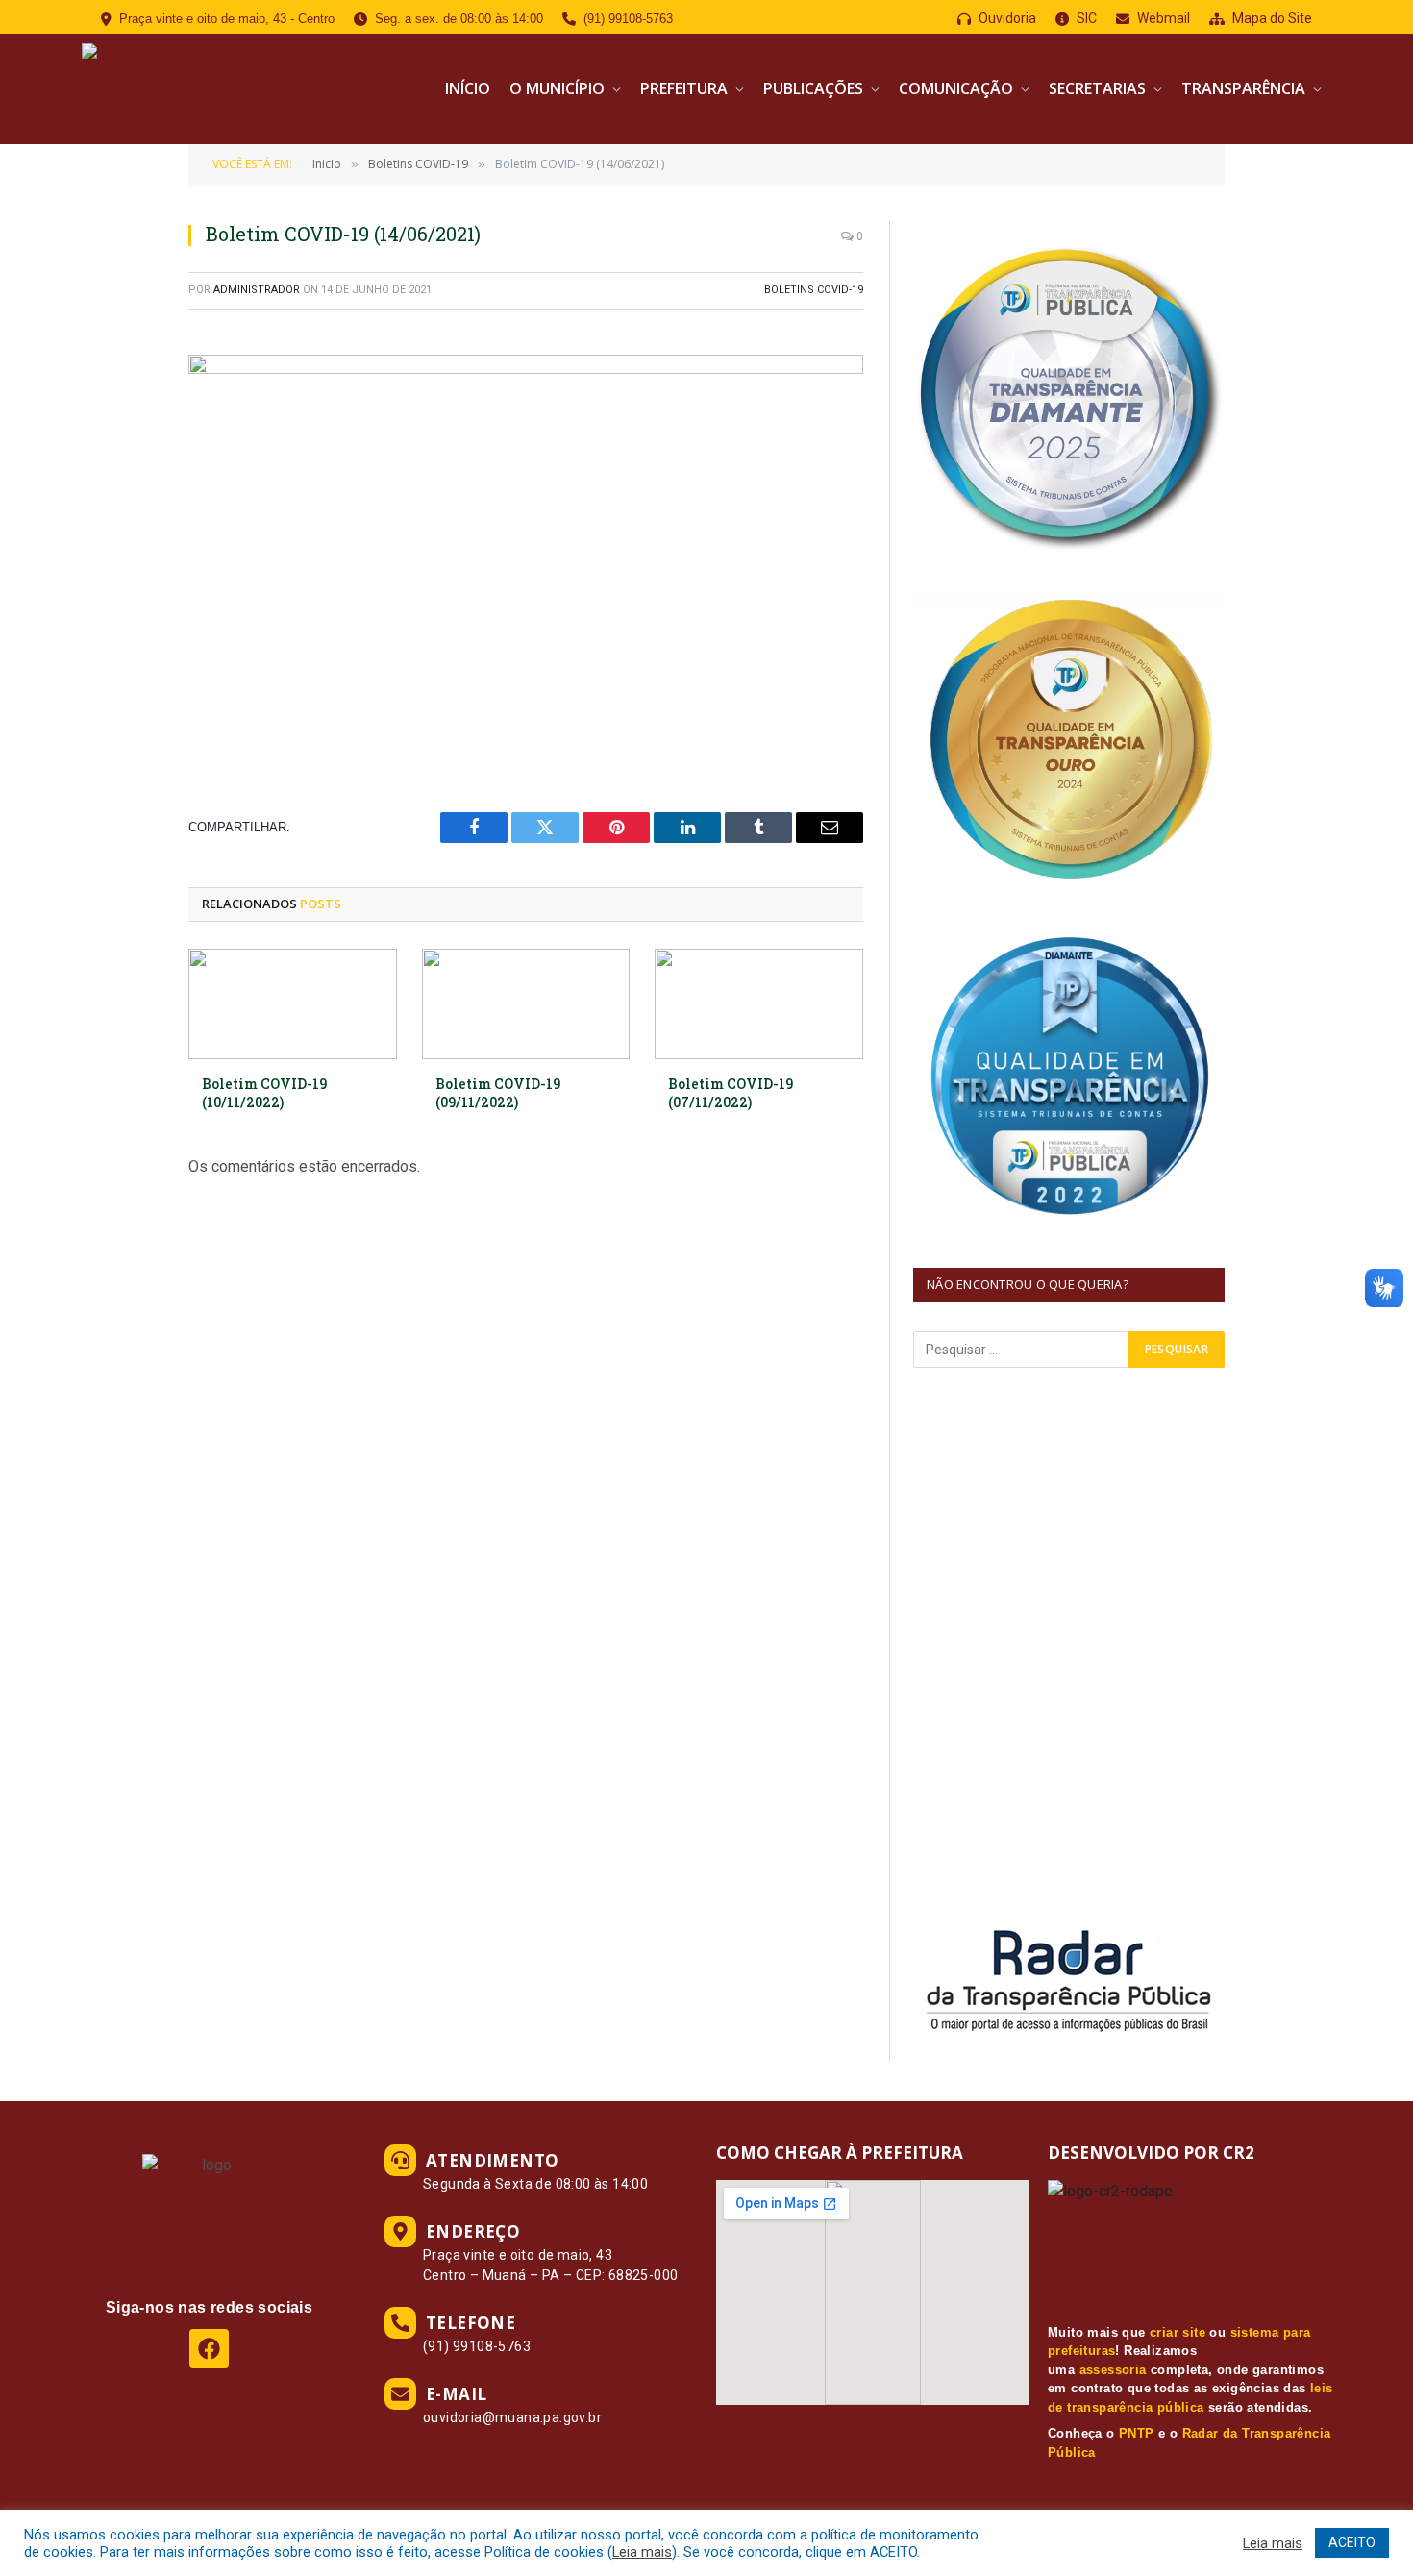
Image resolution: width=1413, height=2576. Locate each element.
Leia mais (642, 2552)
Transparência (1243, 88)
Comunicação (956, 88)
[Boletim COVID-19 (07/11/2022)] (759, 1004)
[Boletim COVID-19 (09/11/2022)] (526, 1004)
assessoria (1113, 2370)
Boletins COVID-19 (814, 290)
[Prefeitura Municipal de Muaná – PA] (223, 89)
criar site (1177, 2332)
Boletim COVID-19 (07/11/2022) (731, 1093)
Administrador (257, 290)
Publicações (813, 88)
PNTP (1137, 2433)
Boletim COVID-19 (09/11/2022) (498, 1093)
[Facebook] (209, 2349)
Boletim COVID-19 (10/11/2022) (264, 1093)
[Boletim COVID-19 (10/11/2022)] (293, 1004)
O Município (557, 88)
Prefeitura (684, 88)
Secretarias (1097, 88)
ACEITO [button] (1352, 2542)
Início (468, 88)
